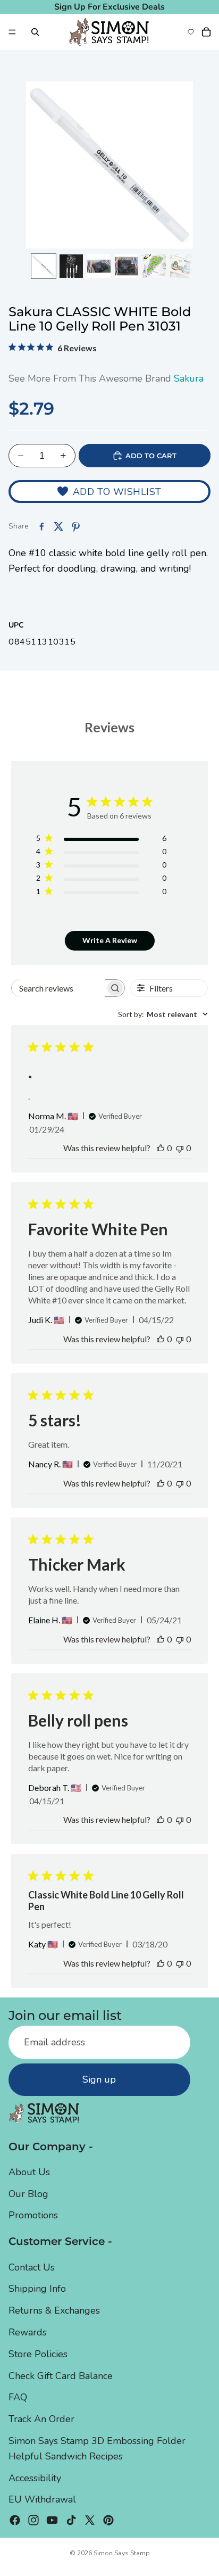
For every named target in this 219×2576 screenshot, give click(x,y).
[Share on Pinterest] (75, 526)
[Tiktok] (71, 2520)
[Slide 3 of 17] (99, 266)
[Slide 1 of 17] (44, 266)
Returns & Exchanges (54, 2310)
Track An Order (41, 2419)
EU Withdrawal (42, 2499)
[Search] (35, 32)
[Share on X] (58, 526)
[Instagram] (33, 2520)
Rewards (28, 2332)
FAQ (18, 2397)
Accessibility (35, 2478)
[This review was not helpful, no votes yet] (180, 1148)
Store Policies (38, 2354)
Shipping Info (37, 2289)
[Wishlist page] (191, 32)
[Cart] (206, 32)
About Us (29, 2172)
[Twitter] (90, 2520)
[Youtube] (52, 2520)
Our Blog (28, 2193)
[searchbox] (58, 988)
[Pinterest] (108, 2520)
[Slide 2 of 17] (71, 266)
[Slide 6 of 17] (182, 266)
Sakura (189, 378)
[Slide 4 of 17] (127, 266)
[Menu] (12, 32)
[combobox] (163, 1014)
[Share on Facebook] (41, 526)
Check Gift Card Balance (61, 2375)
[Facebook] (15, 2520)
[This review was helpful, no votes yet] (161, 1148)
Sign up (99, 2079)
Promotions (33, 2215)
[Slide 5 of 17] (154, 266)
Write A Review (110, 940)
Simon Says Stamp (122, 2553)
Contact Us (32, 2267)
